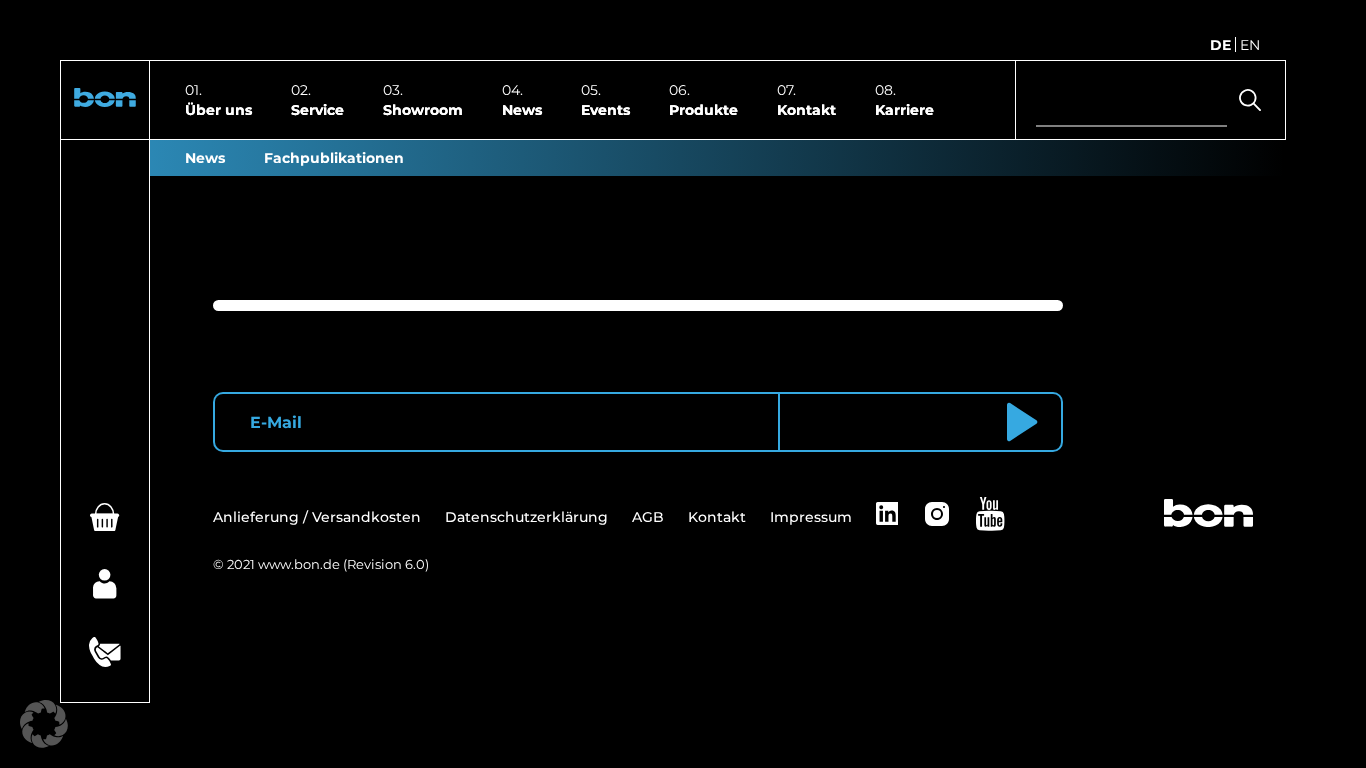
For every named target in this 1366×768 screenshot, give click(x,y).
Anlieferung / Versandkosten (317, 517)
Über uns (218, 109)
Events (605, 109)
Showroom (423, 109)
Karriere (904, 109)
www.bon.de (299, 564)
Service (317, 109)
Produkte (703, 109)
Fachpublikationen (334, 158)
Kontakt (806, 109)
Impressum (811, 517)
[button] (105, 100)
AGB (648, 517)
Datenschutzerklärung (526, 517)
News (522, 109)
